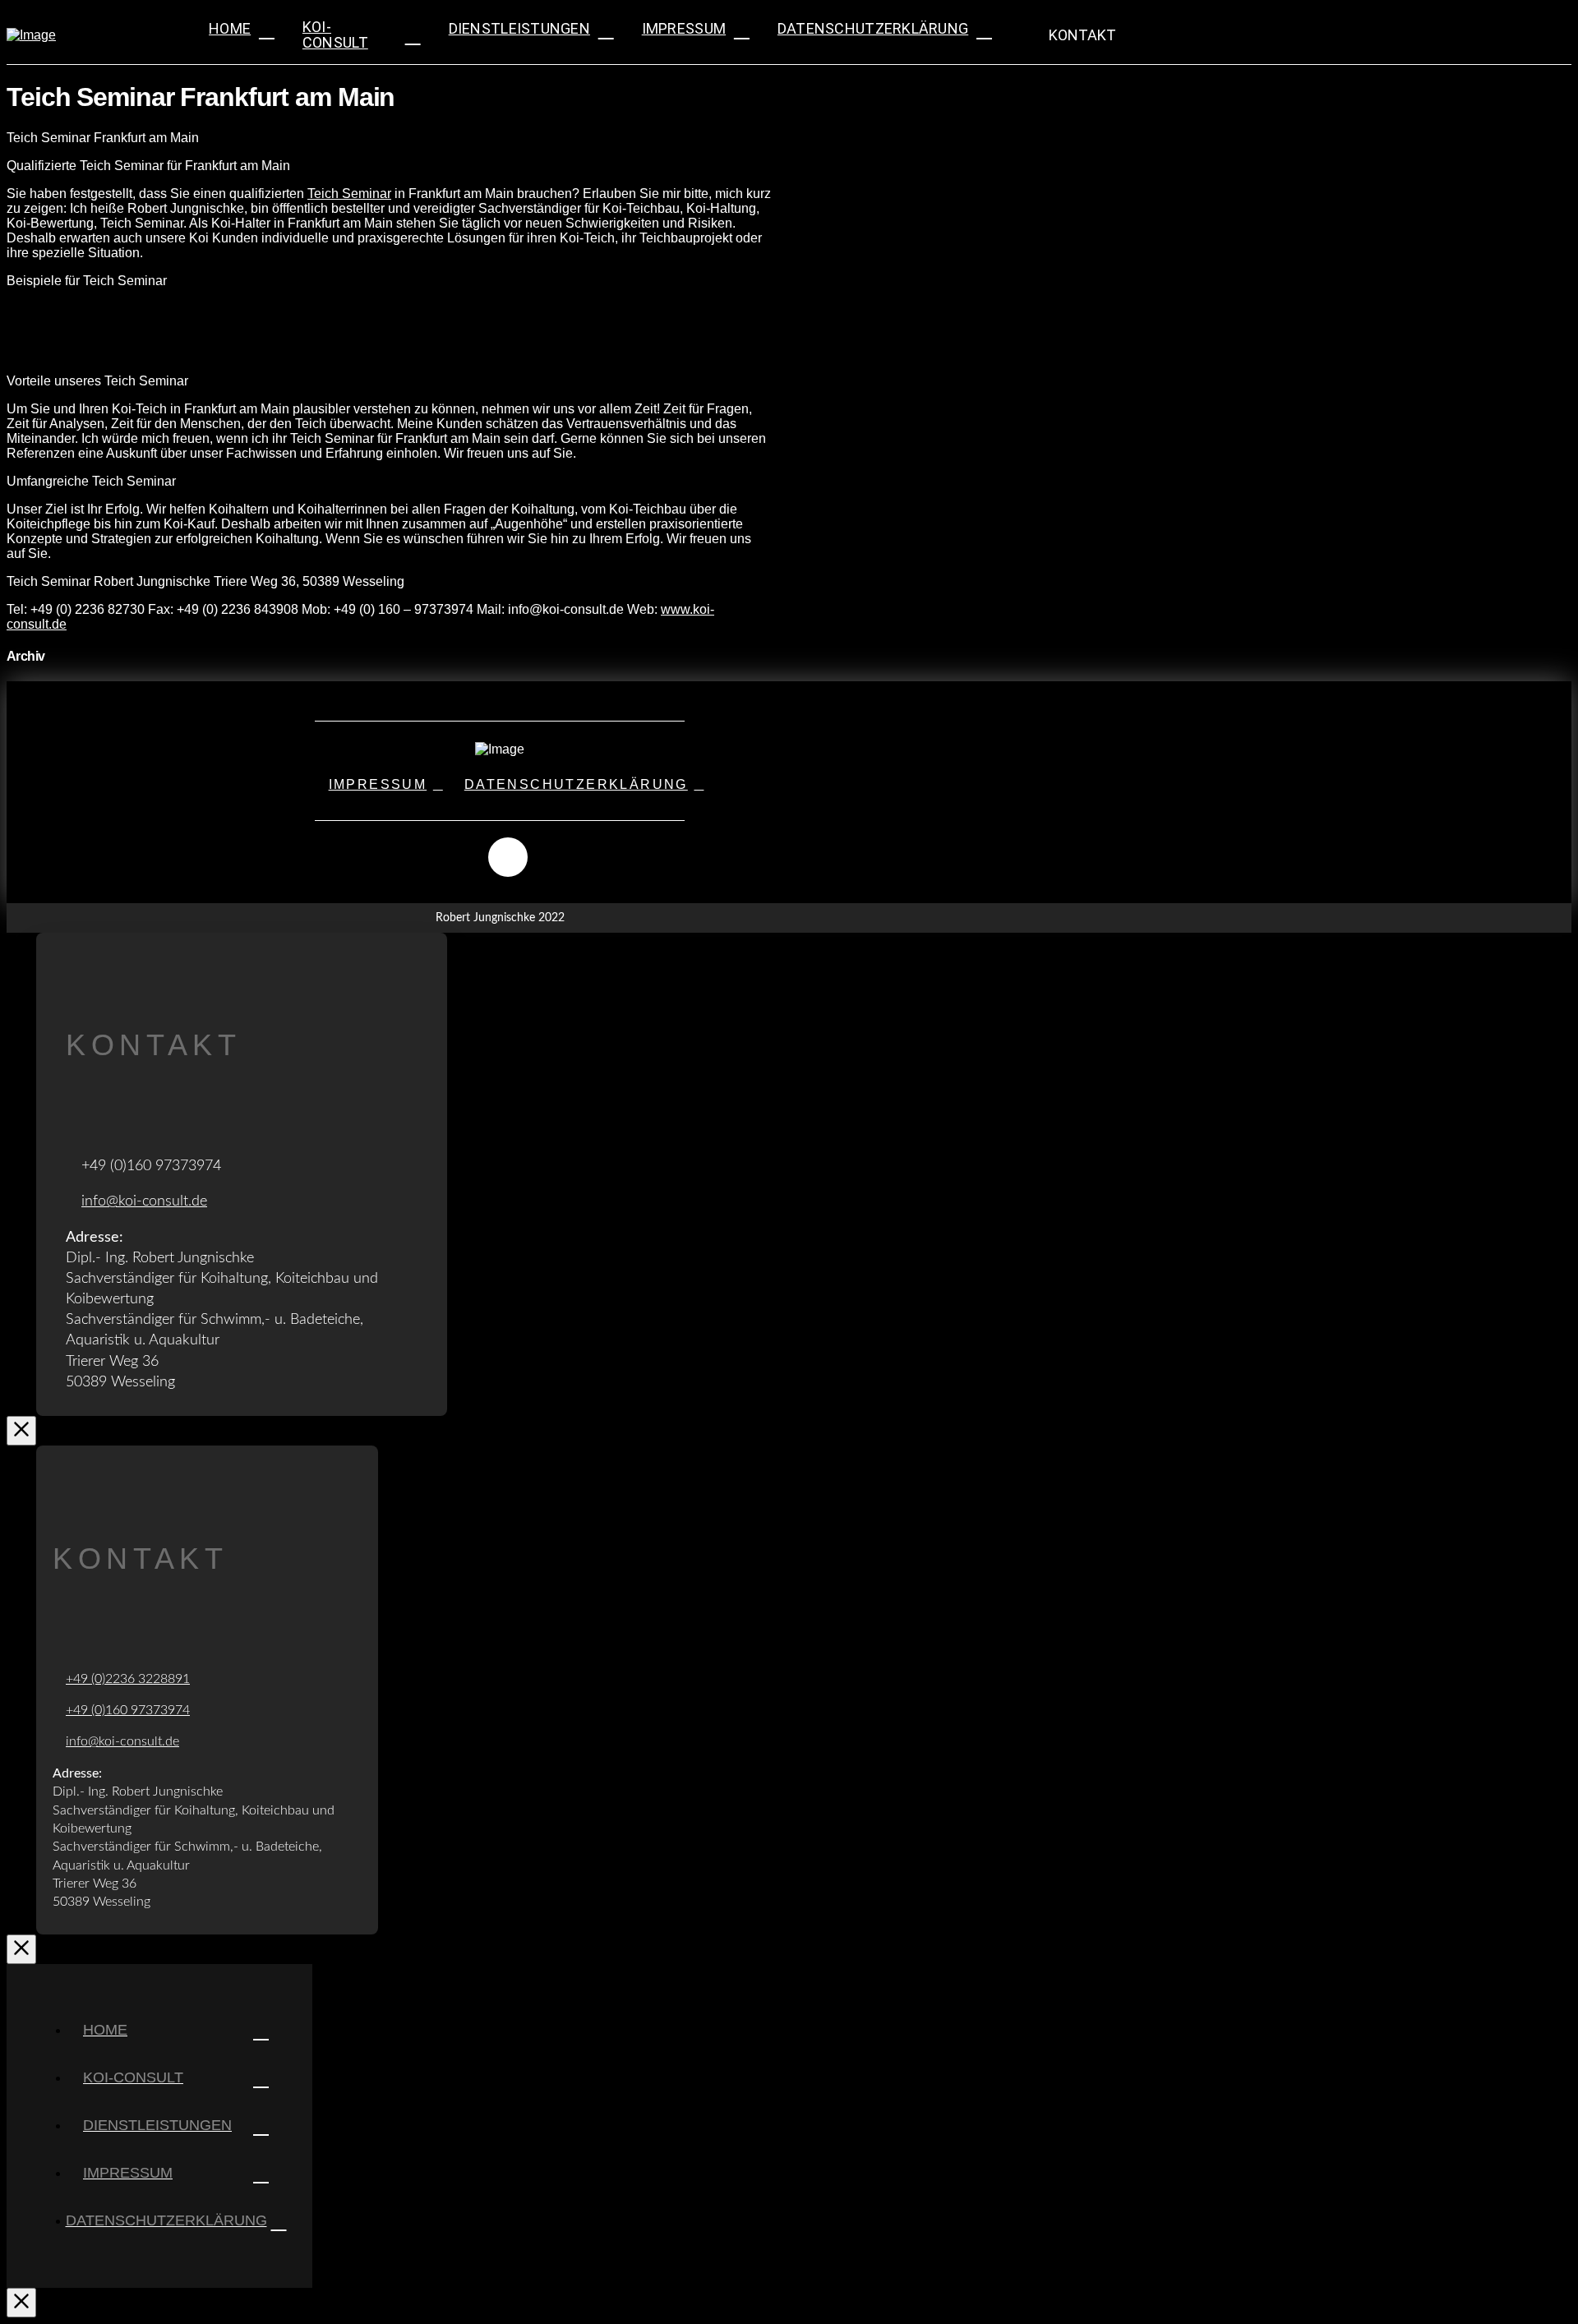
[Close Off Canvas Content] (21, 2303)
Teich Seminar (349, 194)
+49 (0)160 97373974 (128, 1710)
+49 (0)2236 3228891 (128, 1679)
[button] (1072, 35)
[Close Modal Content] (21, 1431)
